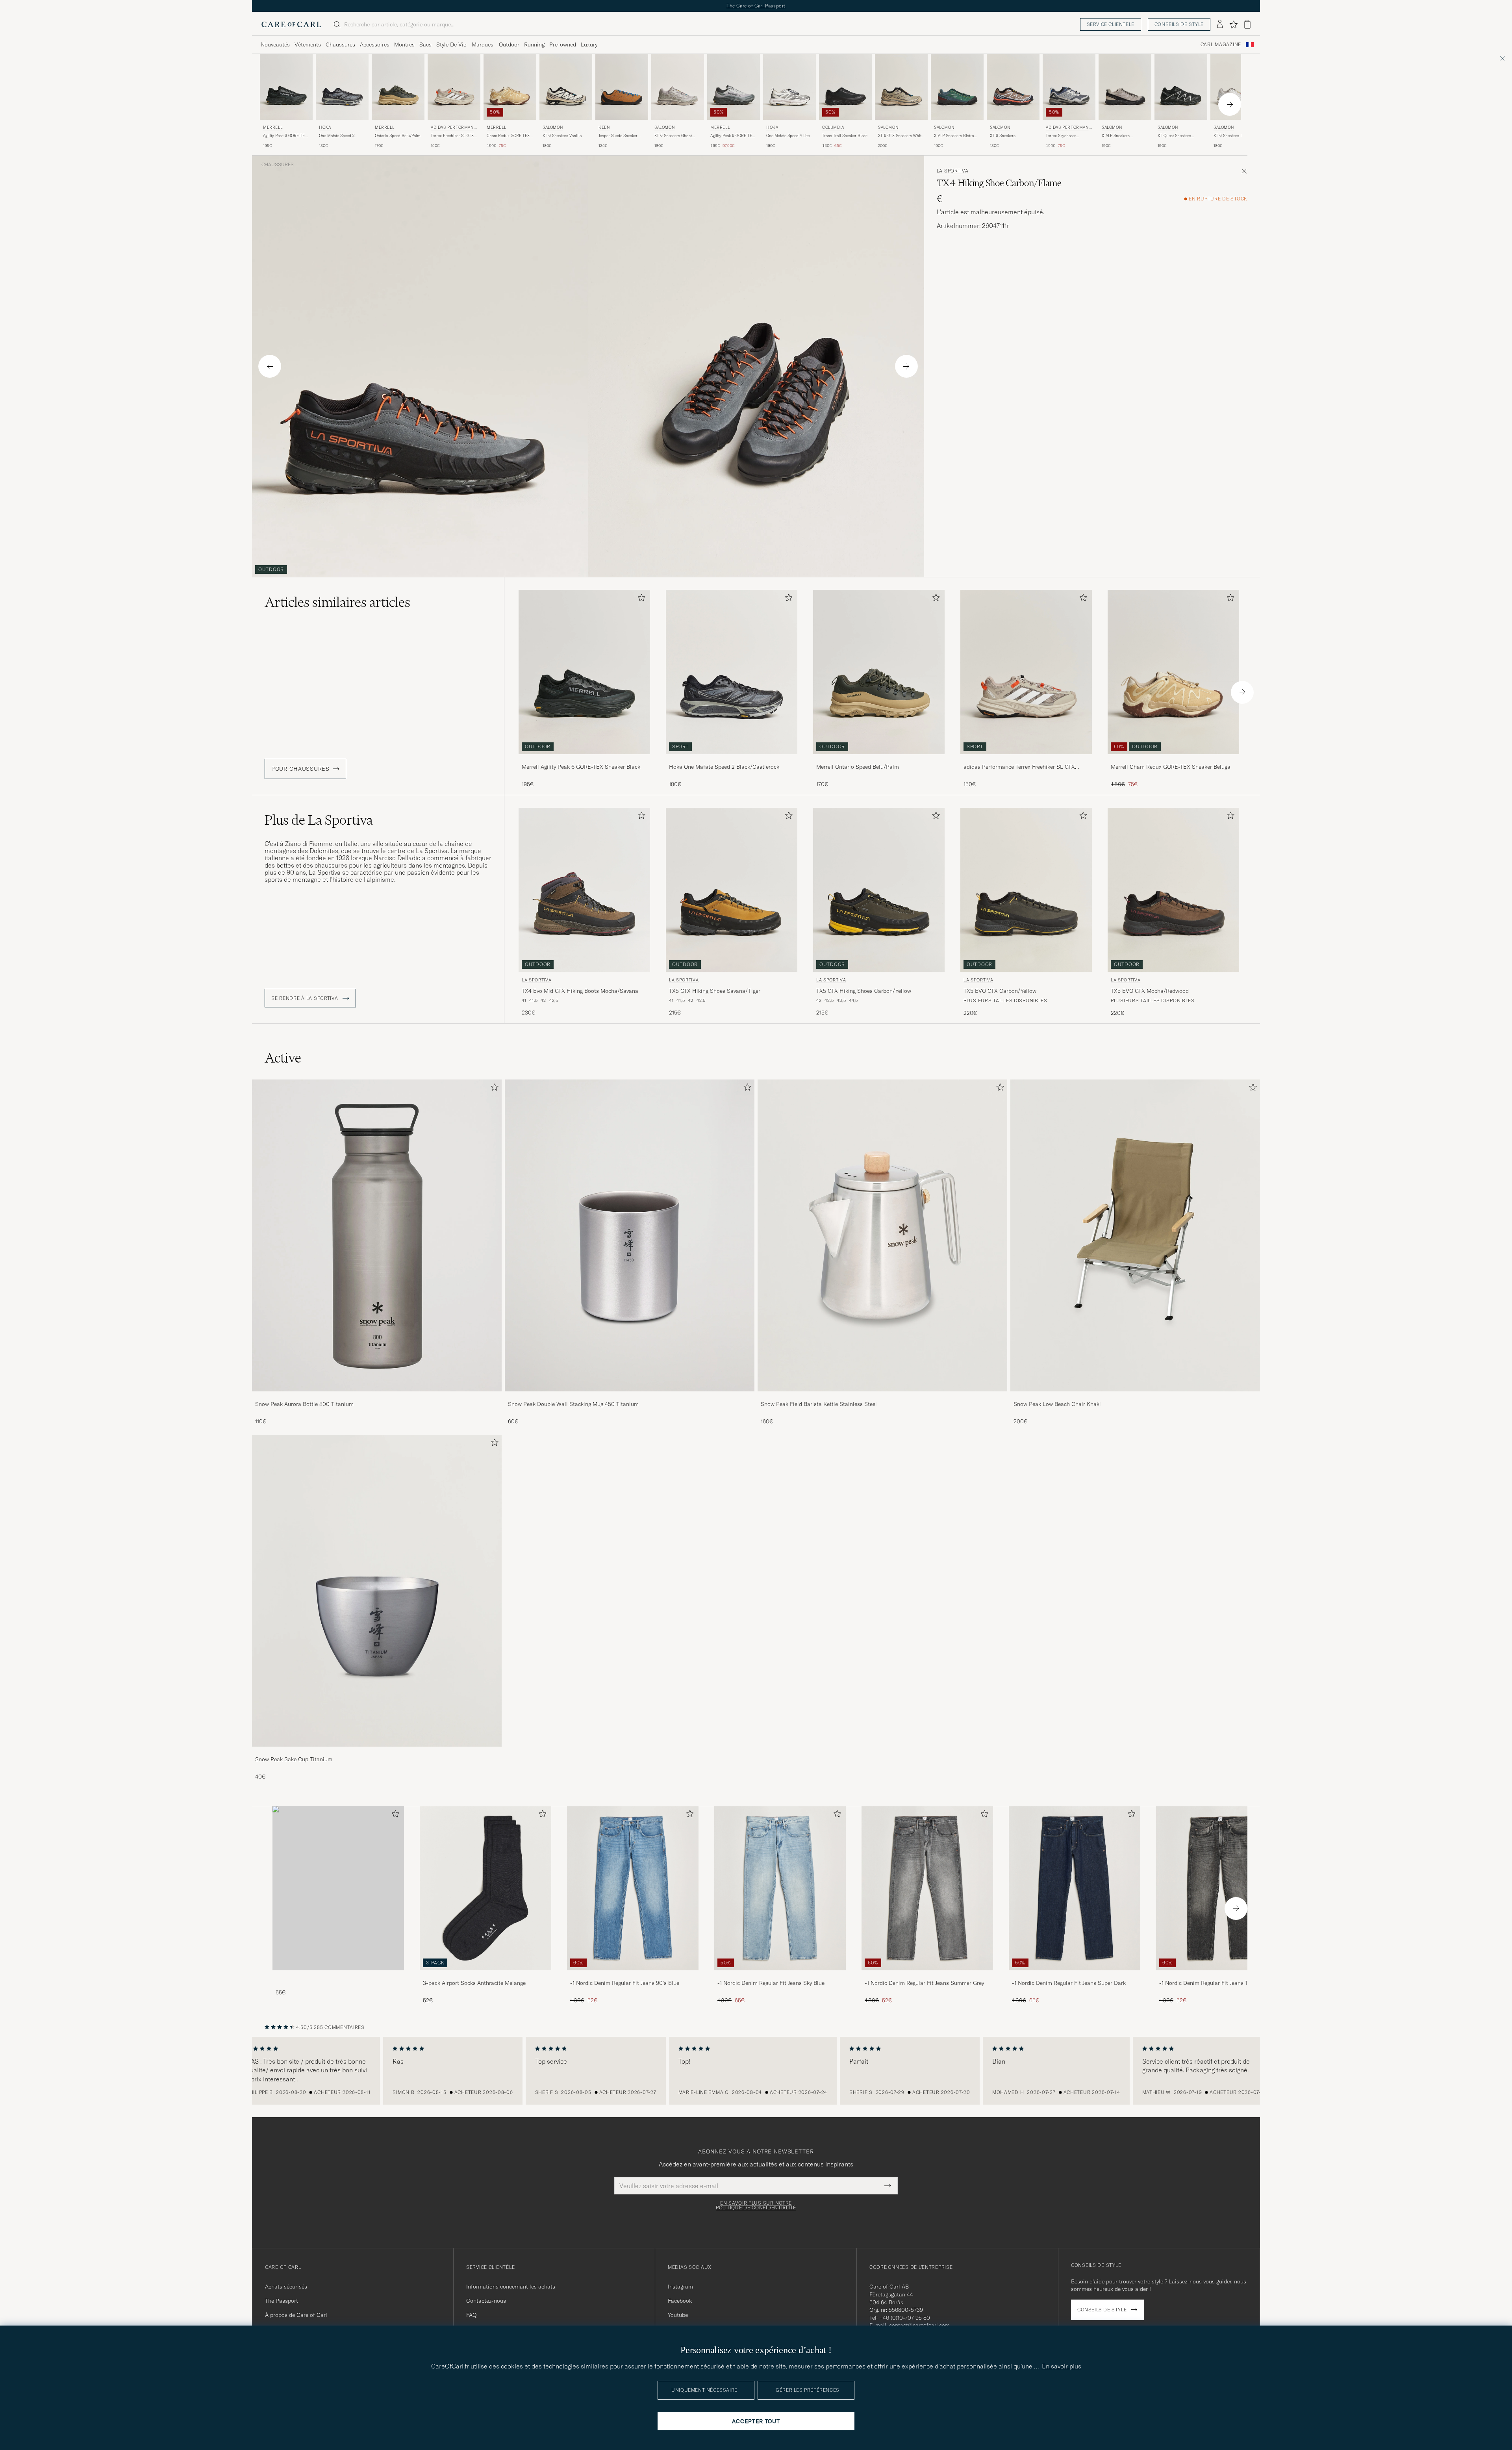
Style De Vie (451, 45)
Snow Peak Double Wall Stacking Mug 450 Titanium (573, 1404)
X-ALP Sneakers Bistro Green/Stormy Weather (954, 136)
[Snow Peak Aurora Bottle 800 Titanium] (377, 1397)
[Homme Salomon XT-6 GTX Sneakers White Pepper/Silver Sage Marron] (901, 87)
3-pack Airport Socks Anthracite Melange (474, 1983)
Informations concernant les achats (511, 2287)
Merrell (273, 127)
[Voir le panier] (1247, 24)
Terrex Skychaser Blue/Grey (1061, 136)
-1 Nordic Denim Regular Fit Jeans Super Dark (1069, 1983)
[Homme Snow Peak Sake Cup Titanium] (377, 1591)
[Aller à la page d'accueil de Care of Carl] (291, 24)
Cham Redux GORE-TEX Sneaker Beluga (508, 136)
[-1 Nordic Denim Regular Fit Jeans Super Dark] (1075, 1976)
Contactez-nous (486, 2301)
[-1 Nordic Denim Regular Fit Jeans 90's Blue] (633, 1976)
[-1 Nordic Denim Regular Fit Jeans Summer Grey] (927, 1976)
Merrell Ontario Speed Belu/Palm (858, 767)
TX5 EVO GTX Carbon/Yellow (1000, 991)
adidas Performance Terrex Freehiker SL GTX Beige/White (1019, 767)
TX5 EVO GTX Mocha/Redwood (1150, 991)
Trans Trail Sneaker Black (845, 136)
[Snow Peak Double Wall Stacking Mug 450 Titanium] (630, 1397)
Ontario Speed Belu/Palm (397, 136)
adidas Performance (454, 128)
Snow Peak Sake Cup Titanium (294, 1759)
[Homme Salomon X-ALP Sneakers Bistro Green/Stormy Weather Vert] (957, 87)
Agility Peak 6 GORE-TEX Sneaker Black (285, 136)
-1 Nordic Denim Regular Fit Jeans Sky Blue (771, 1983)
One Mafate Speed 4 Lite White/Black (788, 136)
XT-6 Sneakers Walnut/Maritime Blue (1010, 136)
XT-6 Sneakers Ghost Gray (673, 136)
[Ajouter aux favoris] (640, 599)
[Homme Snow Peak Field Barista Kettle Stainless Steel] (882, 1235)
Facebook (680, 2301)
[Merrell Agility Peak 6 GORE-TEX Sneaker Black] (584, 759)
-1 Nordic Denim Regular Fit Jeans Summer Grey (924, 1983)
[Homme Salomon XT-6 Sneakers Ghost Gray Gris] (678, 87)
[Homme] (338, 1888)
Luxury (589, 45)
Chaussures (340, 45)
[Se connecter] (1220, 24)
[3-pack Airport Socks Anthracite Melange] (485, 1976)
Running (534, 45)
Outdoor (509, 45)
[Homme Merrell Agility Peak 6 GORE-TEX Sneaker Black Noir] (286, 87)
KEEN (604, 127)
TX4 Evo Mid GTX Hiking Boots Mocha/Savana (580, 991)
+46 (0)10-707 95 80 (905, 2318)
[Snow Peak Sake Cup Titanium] (377, 1752)
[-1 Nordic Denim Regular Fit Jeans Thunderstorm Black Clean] (1222, 1976)
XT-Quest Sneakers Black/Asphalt (1174, 136)
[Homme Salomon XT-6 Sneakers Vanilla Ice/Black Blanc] (566, 87)
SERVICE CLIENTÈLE (1111, 24)
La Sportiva (953, 171)
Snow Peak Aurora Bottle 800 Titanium (304, 1404)
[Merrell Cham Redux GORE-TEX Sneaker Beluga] (1173, 759)
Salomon (553, 127)
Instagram (680, 2287)
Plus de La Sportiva (319, 820)
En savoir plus (1062, 2366)
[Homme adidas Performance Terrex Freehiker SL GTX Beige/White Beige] (454, 87)
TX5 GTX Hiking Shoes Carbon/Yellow (864, 991)
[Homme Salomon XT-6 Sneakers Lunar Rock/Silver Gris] (1237, 87)
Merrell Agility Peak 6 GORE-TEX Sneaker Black (581, 767)
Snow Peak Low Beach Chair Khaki (1057, 1404)
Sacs (425, 45)
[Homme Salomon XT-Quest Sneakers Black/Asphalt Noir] (1181, 87)
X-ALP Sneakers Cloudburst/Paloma (1119, 136)
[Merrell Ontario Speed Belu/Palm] (879, 759)
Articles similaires (337, 602)
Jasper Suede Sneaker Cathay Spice (618, 136)
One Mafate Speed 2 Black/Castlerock (337, 136)
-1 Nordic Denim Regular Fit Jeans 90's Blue (625, 1983)
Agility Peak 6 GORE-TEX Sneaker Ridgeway (732, 136)
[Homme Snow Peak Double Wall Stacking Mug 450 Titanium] (630, 1235)
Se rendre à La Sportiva (305, 998)
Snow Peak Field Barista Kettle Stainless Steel (819, 1404)
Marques (483, 45)
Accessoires (375, 45)
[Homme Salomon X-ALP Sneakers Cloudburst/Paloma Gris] (1125, 87)
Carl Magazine (1221, 45)
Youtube (678, 2315)
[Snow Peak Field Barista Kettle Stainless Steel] (882, 1397)
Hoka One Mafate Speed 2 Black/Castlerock (724, 767)
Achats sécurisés (286, 2287)
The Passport (282, 2301)
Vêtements (308, 45)
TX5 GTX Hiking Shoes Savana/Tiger (715, 991)
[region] (756, 2071)
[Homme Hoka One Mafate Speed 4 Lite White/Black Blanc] (789, 87)
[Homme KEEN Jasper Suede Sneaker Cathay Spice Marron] (622, 87)
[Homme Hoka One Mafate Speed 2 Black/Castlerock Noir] (342, 87)
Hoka (325, 127)
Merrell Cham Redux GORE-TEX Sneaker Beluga (1171, 767)
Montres (404, 45)
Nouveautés (275, 45)
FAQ (471, 2315)
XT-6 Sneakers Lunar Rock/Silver (1232, 136)
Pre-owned (563, 45)
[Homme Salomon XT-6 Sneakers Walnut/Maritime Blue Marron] (1013, 87)
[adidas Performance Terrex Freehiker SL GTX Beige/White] (1026, 759)
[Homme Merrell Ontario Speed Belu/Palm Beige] (398, 87)
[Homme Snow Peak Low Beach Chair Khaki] (1135, 1235)
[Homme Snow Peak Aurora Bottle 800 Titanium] (377, 1235)
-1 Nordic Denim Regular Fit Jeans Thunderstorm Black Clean (1220, 1983)
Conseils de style (1179, 24)
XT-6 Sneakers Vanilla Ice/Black (562, 136)
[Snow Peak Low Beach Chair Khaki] (1135, 1397)
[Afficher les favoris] (1233, 24)
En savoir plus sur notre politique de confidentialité (756, 2205)
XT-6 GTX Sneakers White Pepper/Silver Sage (901, 136)
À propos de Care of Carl (296, 2315)
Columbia (833, 127)
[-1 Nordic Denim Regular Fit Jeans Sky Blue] (780, 1976)
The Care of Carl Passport (756, 6)
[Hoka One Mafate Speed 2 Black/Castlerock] (732, 759)
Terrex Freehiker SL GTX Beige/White (452, 136)
